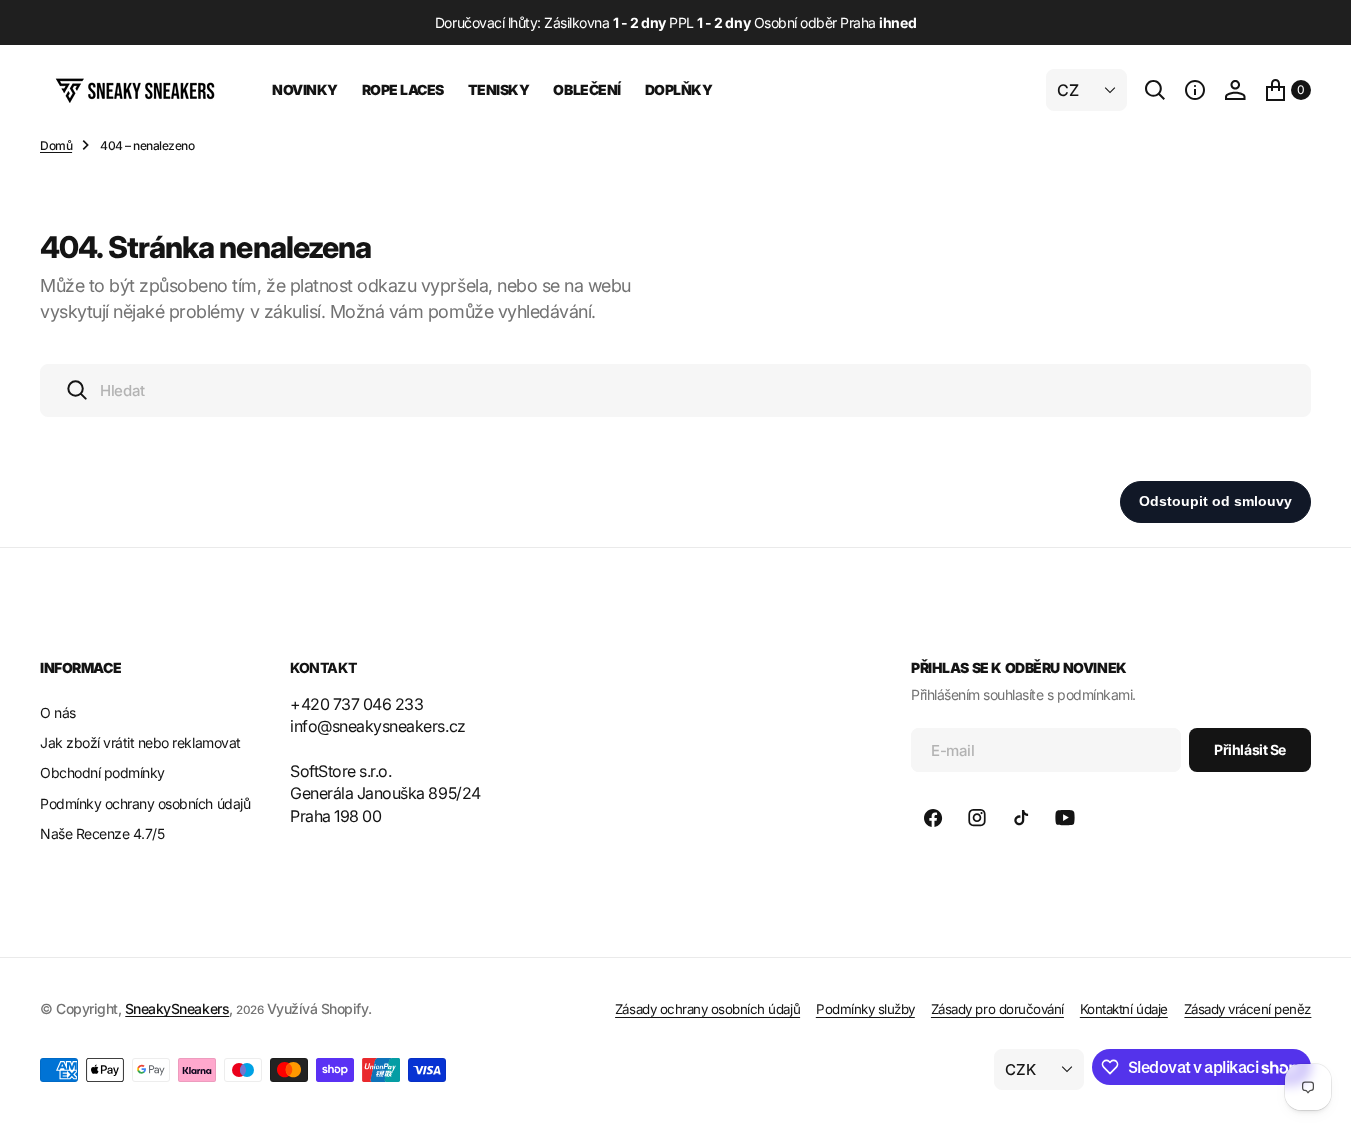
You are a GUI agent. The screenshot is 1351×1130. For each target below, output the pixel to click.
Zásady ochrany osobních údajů (707, 1009)
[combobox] (675, 390)
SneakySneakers (177, 1008)
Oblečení (586, 89)
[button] (1195, 90)
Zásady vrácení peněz (1247, 1009)
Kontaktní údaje (1124, 1009)
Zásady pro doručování (997, 1009)
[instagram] (977, 818)
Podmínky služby (865, 1009)
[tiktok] (1021, 818)
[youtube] (1065, 818)
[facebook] (933, 818)
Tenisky (499, 89)
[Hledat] (1155, 90)
